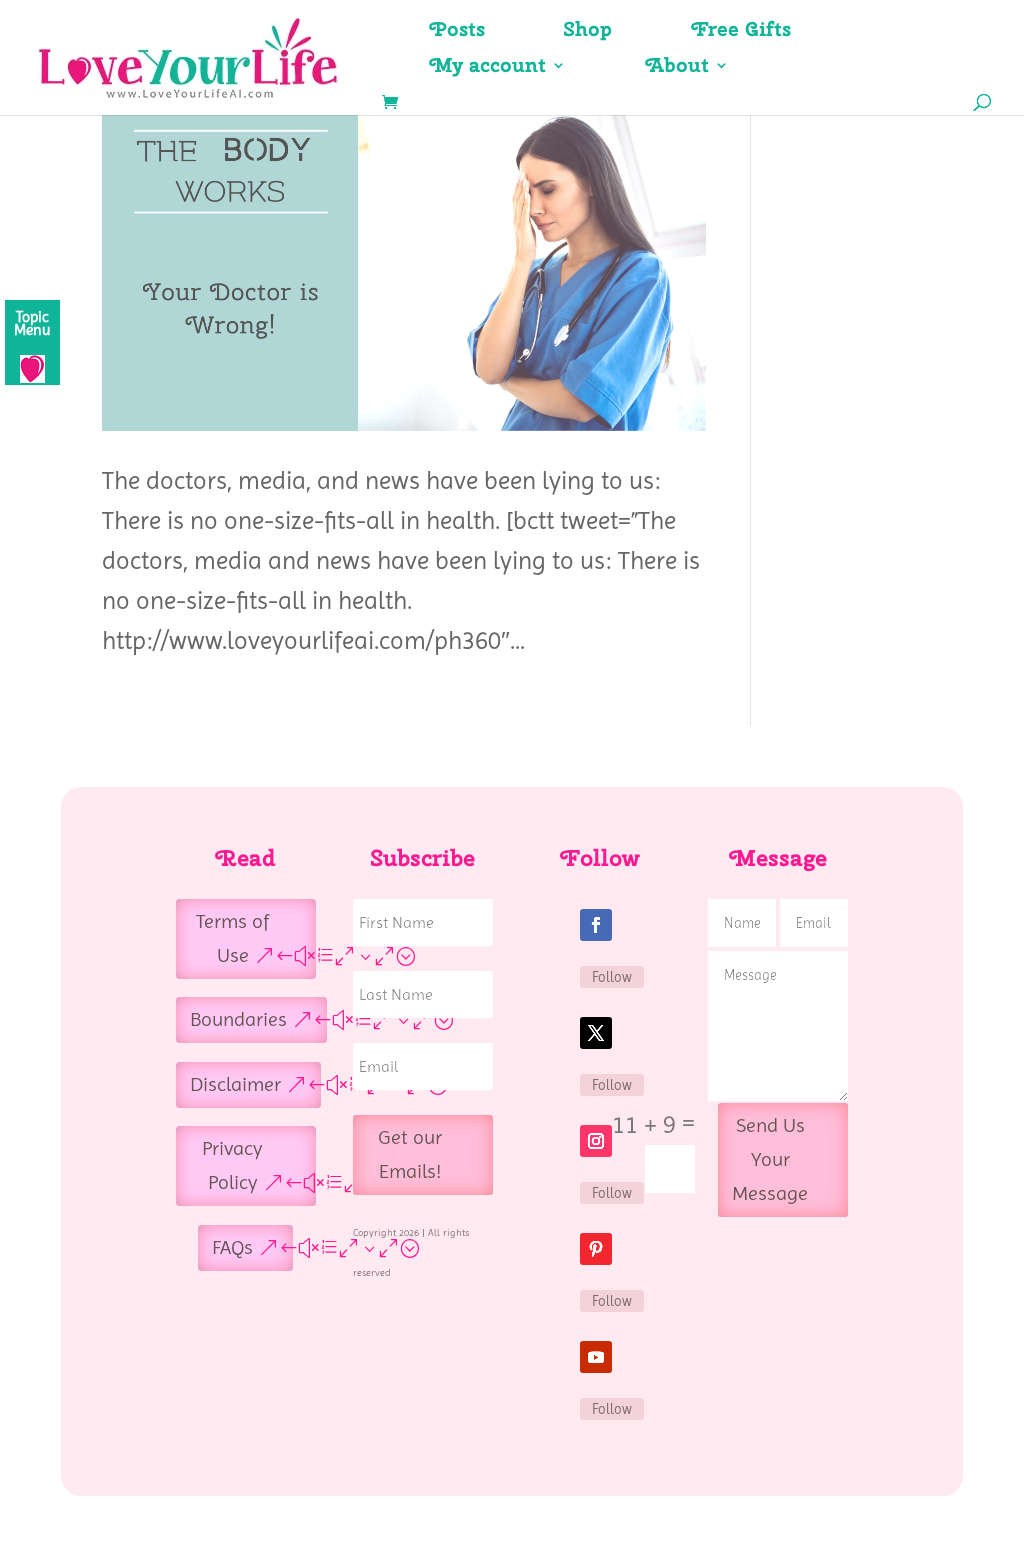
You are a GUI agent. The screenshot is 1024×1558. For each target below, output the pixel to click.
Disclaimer (235, 1084)
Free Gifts (741, 32)
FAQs (232, 1247)
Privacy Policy (232, 1165)
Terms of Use (232, 938)
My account (488, 68)
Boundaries (238, 1019)
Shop (588, 32)
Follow (612, 977)
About (677, 68)
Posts (457, 32)
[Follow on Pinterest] (596, 1249)
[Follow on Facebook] (596, 925)
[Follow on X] (596, 1033)
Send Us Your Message (770, 1159)
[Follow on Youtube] (596, 1357)
